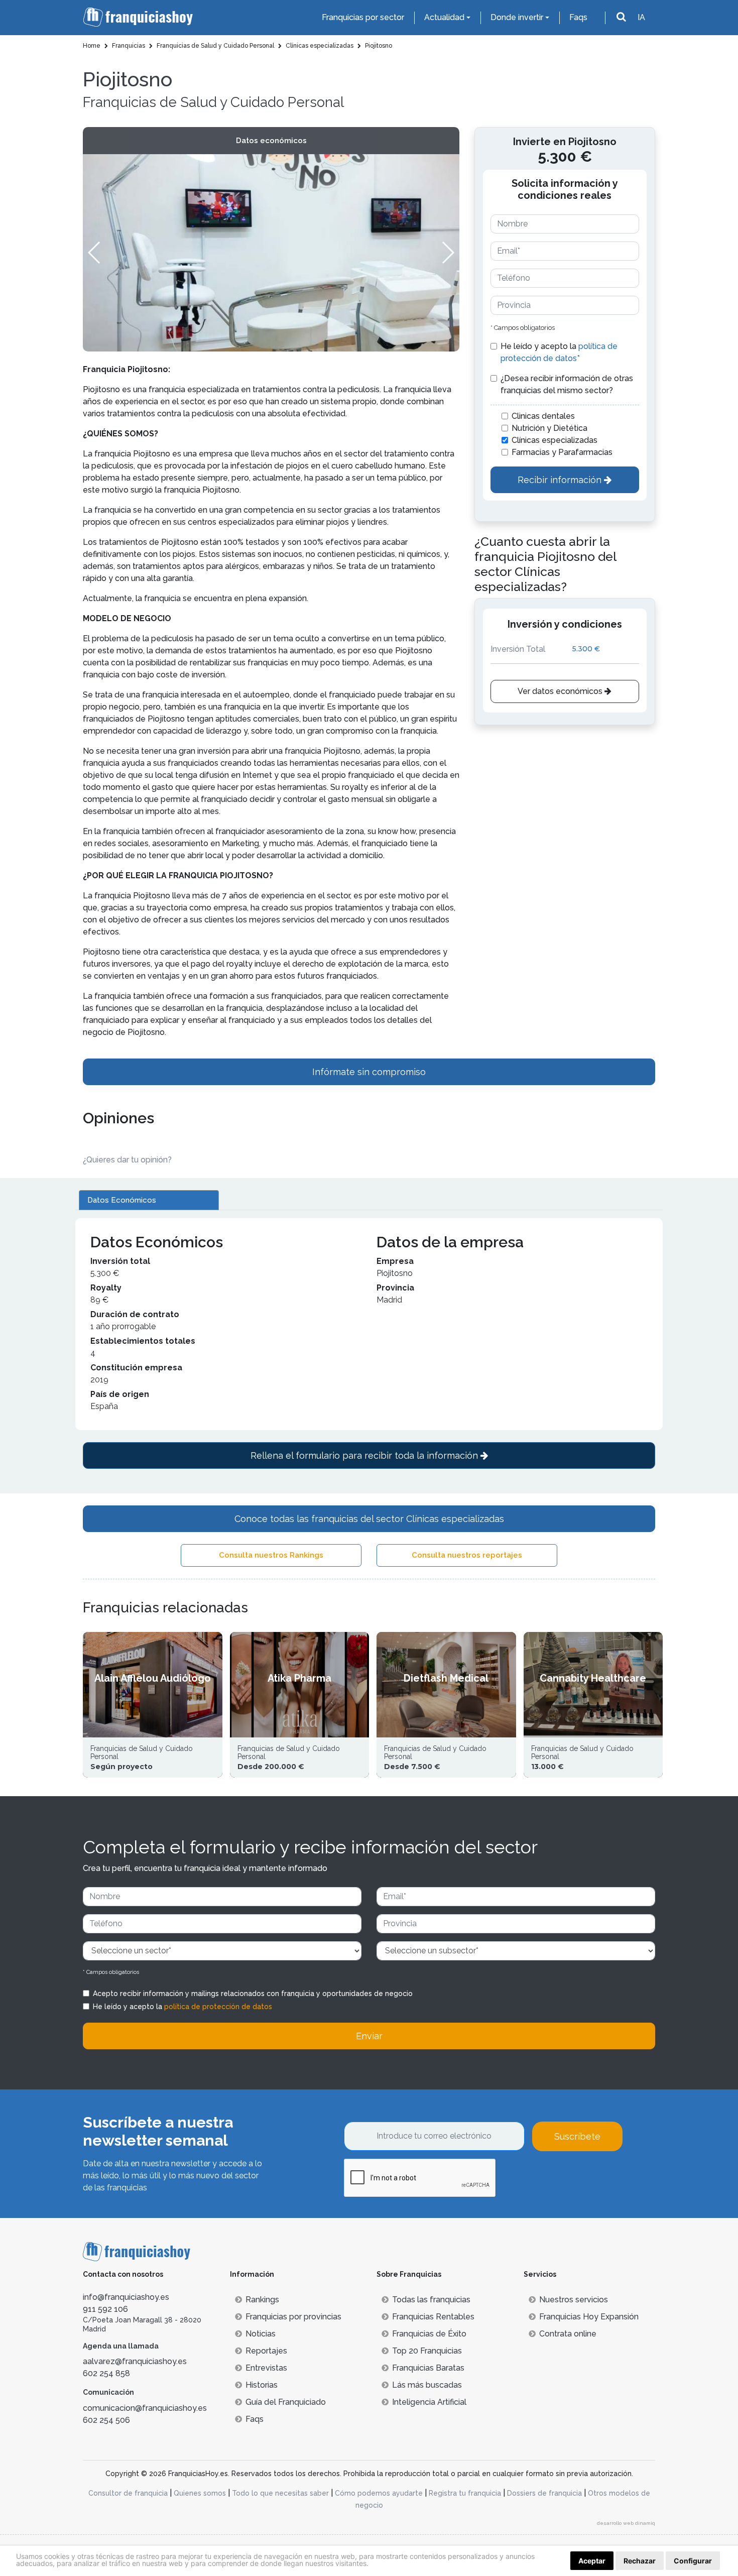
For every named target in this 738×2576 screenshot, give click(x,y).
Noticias (261, 2334)
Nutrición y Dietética (549, 428)
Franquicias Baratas (428, 2368)
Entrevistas (266, 2368)
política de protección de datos (218, 2007)
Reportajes (266, 2351)
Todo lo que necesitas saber (280, 2493)
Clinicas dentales (543, 416)
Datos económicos (271, 141)
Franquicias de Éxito (429, 2334)
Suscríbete (577, 2136)
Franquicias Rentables (433, 2317)
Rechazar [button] (640, 2561)
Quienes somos (200, 2493)
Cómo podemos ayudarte (379, 2493)
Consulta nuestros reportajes (467, 1555)
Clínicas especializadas (555, 440)
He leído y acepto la (559, 352)
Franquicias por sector (363, 17)
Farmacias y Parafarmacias (562, 452)
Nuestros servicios (574, 2300)
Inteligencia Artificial (429, 2402)
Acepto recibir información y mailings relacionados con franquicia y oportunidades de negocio (253, 1994)
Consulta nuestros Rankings (271, 1555)
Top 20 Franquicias (427, 2351)
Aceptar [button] (592, 2561)
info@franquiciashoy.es (126, 2297)
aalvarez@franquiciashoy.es (135, 2361)
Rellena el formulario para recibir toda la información (365, 1455)
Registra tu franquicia (465, 2493)
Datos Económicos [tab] (122, 1200)
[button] (448, 253)
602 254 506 (106, 2420)
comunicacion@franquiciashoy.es (145, 2408)
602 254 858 (106, 2373)
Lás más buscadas (427, 2385)
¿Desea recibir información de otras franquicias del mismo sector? (567, 384)
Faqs (578, 17)
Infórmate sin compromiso (369, 1072)
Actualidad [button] (444, 17)
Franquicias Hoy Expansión (589, 2317)
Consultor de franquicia (128, 2493)
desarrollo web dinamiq (626, 2523)
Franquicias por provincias (293, 2317)
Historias (262, 2385)
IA (641, 17)
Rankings (262, 2300)
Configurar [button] (693, 2561)
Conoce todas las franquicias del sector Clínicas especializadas (369, 1519)
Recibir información (561, 480)
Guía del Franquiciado (286, 2402)
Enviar (369, 2036)
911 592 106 (105, 2309)
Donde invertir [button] (517, 17)
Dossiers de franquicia (544, 2493)
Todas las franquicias (431, 2300)
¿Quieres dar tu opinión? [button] (127, 1160)
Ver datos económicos (561, 691)
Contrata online (568, 2334)
